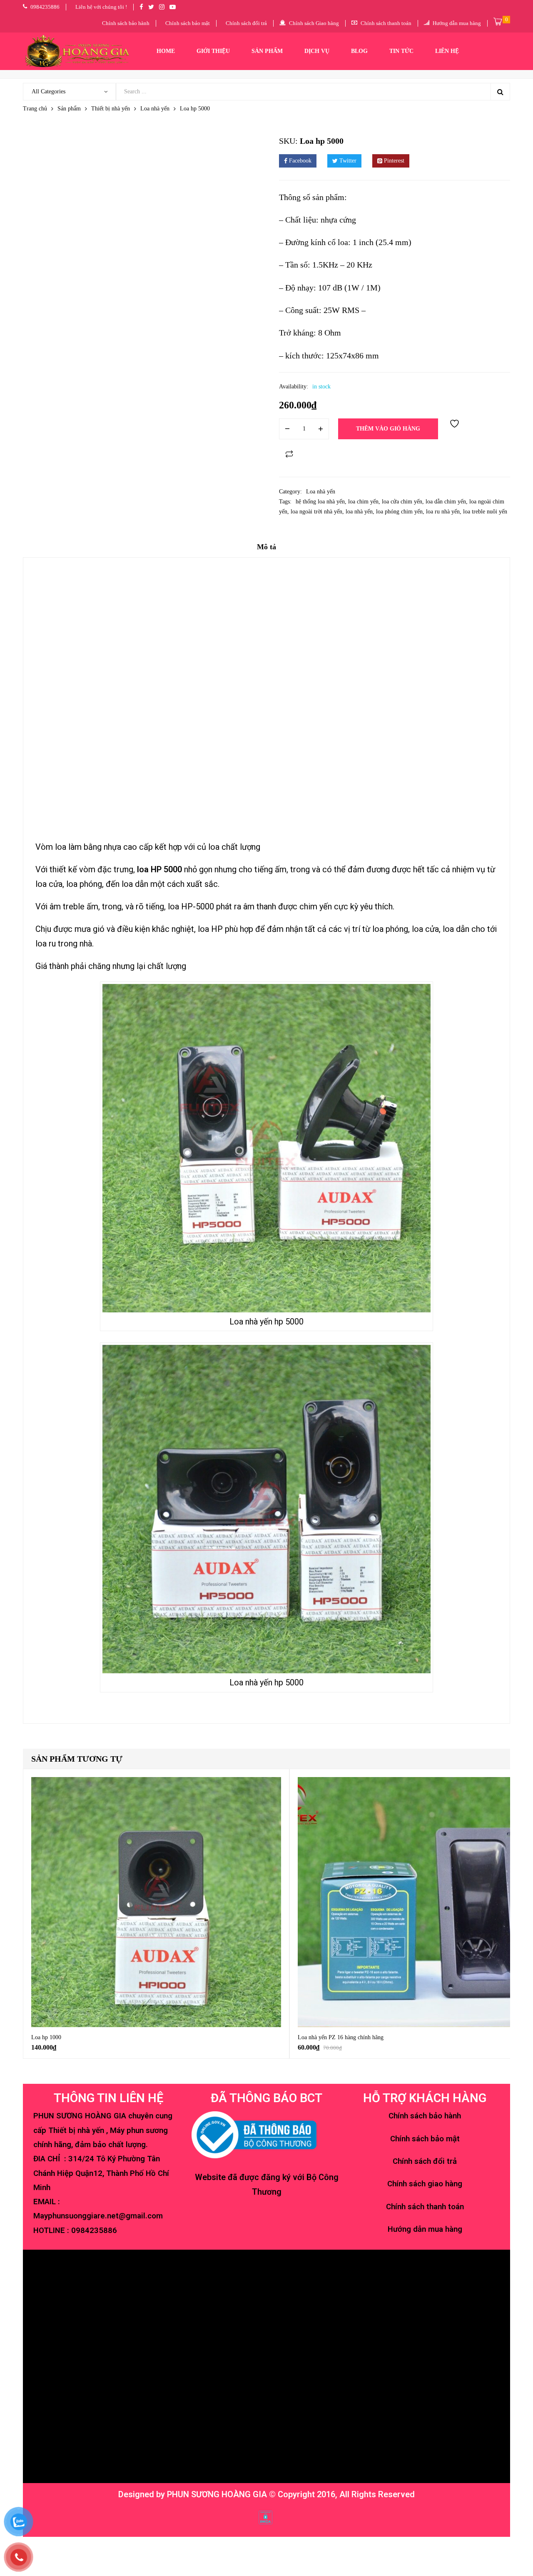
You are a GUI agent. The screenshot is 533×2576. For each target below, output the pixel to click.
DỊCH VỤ (317, 51)
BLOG (359, 51)
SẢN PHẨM (267, 51)
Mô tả (266, 547)
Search (500, 92)
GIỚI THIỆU (213, 51)
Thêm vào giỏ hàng (388, 429)
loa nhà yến (359, 512)
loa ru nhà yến (443, 512)
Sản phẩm (69, 109)
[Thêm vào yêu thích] (456, 429)
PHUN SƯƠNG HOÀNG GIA (217, 2494)
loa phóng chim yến (399, 512)
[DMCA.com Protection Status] (265, 2517)
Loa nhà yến (155, 109)
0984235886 (94, 2231)
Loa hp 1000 (46, 2037)
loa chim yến (363, 502)
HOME (166, 51)
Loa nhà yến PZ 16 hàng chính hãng (341, 2037)
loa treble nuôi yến (485, 512)
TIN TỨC (401, 51)
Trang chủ (35, 109)
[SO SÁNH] (289, 454)
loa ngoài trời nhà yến (316, 512)
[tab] (266, 550)
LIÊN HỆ (447, 51)
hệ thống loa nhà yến (320, 502)
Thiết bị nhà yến (111, 109)
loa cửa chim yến (402, 502)
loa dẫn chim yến (446, 502)
